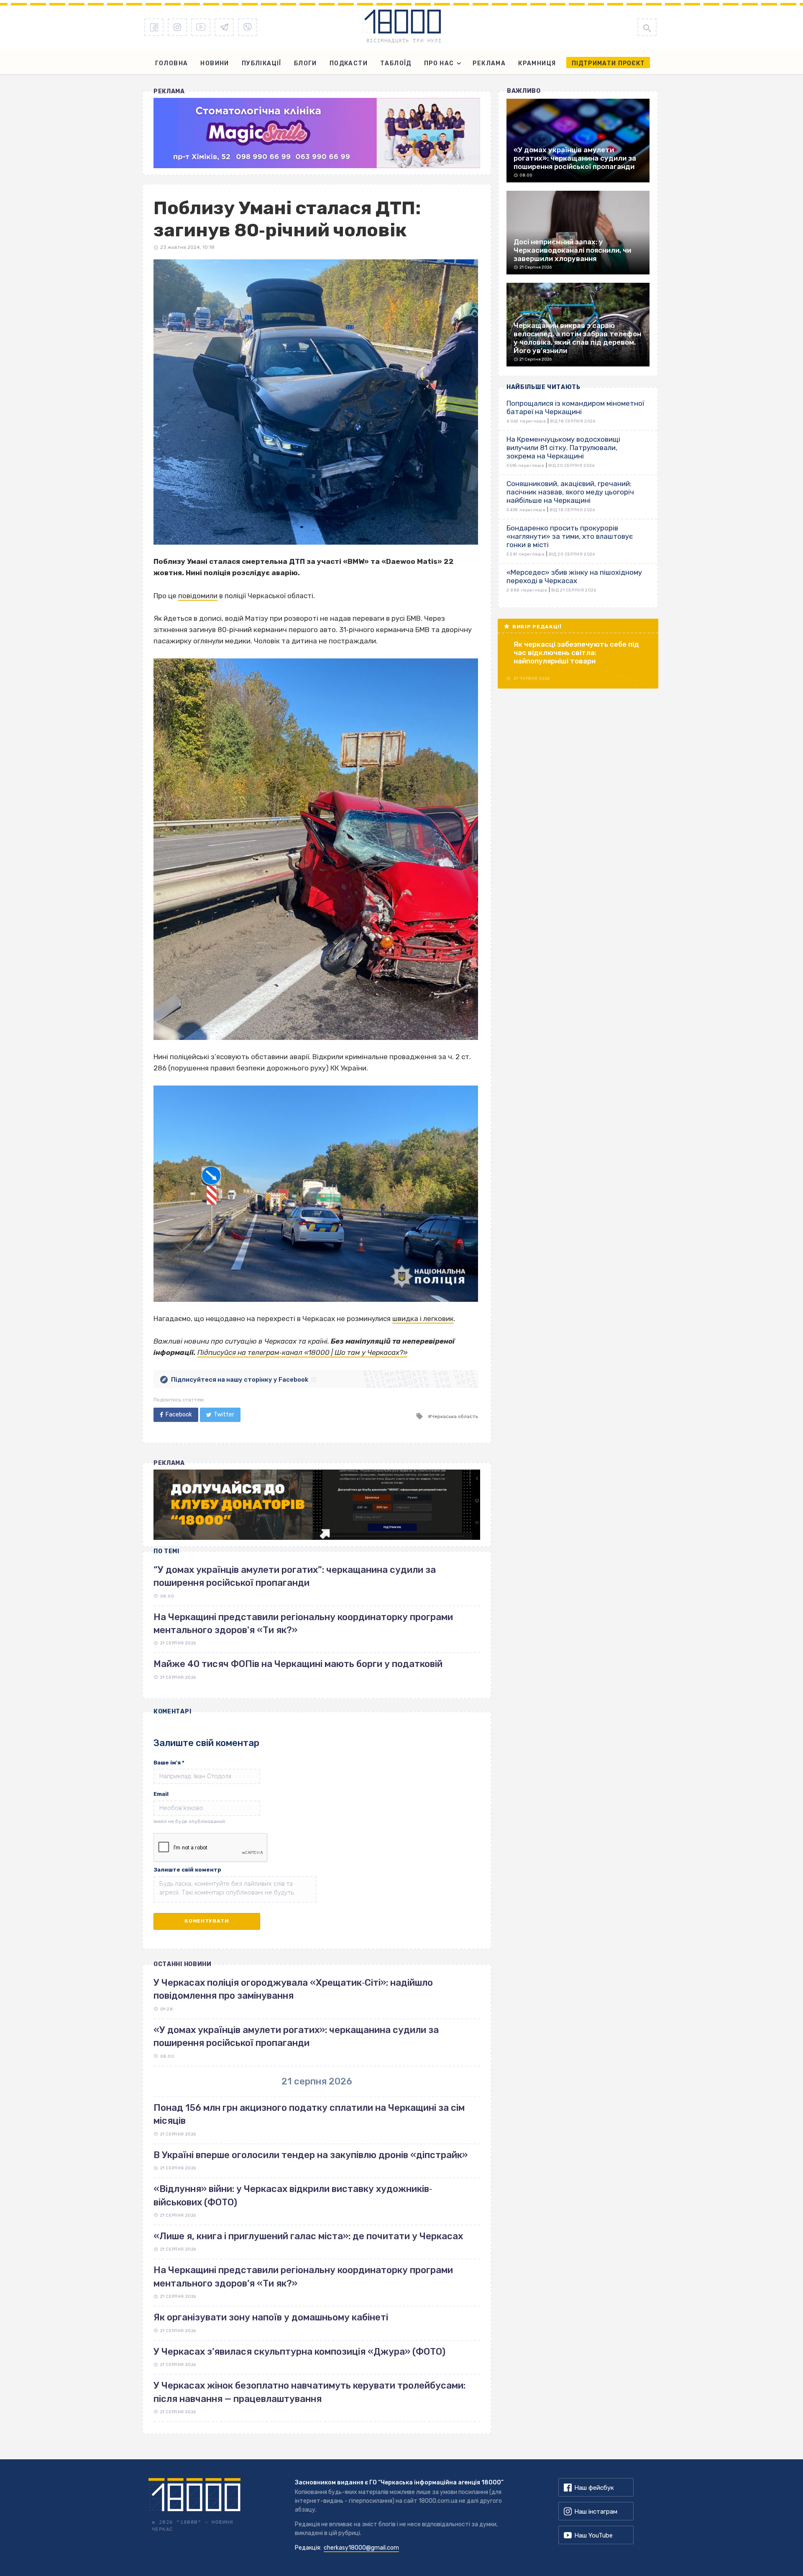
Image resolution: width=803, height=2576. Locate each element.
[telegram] (224, 27)
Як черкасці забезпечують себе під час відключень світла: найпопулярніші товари (576, 653)
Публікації (262, 63)
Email (161, 1794)
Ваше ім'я (169, 1763)
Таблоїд (396, 63)
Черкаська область (455, 1416)
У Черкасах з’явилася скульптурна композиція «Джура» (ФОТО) (299, 2352)
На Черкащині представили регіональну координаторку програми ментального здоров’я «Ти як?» (303, 2276)
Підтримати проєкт (608, 63)
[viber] (248, 27)
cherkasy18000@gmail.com (361, 2548)
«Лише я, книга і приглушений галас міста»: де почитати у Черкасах (308, 2236)
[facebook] (154, 27)
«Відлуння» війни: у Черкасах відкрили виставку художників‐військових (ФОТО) (293, 2195)
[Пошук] (647, 27)
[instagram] (177, 27)
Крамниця (537, 63)
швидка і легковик (423, 1319)
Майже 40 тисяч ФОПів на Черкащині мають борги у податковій (298, 1664)
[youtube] (201, 27)
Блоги (306, 63)
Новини (215, 63)
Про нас (439, 63)
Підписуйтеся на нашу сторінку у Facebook (240, 1380)
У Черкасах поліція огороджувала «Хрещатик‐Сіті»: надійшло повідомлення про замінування (293, 1989)
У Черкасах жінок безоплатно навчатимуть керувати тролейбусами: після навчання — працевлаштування (309, 2392)
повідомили (198, 596)
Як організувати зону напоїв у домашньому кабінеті (271, 2317)
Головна (172, 63)
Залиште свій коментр (187, 1870)
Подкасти (349, 63)
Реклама (489, 63)
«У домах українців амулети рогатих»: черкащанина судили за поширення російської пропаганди (296, 2036)
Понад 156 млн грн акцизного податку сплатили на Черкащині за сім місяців (309, 2114)
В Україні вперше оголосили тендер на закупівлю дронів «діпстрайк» (311, 2155)
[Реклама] (317, 133)
